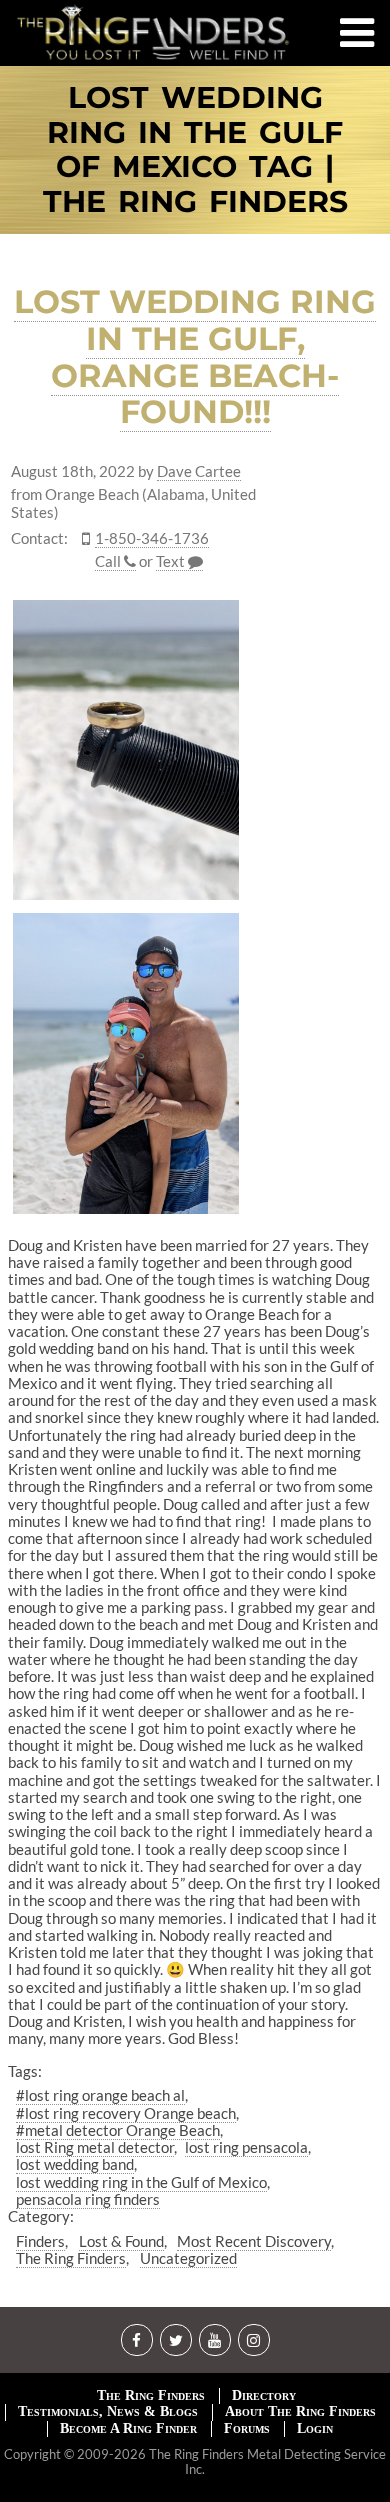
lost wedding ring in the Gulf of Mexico (141, 2182)
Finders (40, 2241)
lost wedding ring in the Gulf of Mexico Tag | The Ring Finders (195, 150)
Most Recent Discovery (254, 2241)
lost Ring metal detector (95, 2147)
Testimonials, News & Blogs (108, 2411)
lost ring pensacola (246, 2147)
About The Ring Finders (300, 2411)
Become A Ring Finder (128, 2428)
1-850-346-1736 (152, 538)
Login (315, 2428)
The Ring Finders (71, 2258)
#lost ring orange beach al (100, 2095)
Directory (264, 2395)
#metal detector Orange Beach (118, 2130)
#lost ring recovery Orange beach (126, 2113)
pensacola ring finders (88, 2199)
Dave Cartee (199, 471)
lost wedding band (75, 2164)
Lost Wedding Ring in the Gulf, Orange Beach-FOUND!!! (195, 356)
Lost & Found (121, 2241)
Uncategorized (188, 2258)
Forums (247, 2428)
